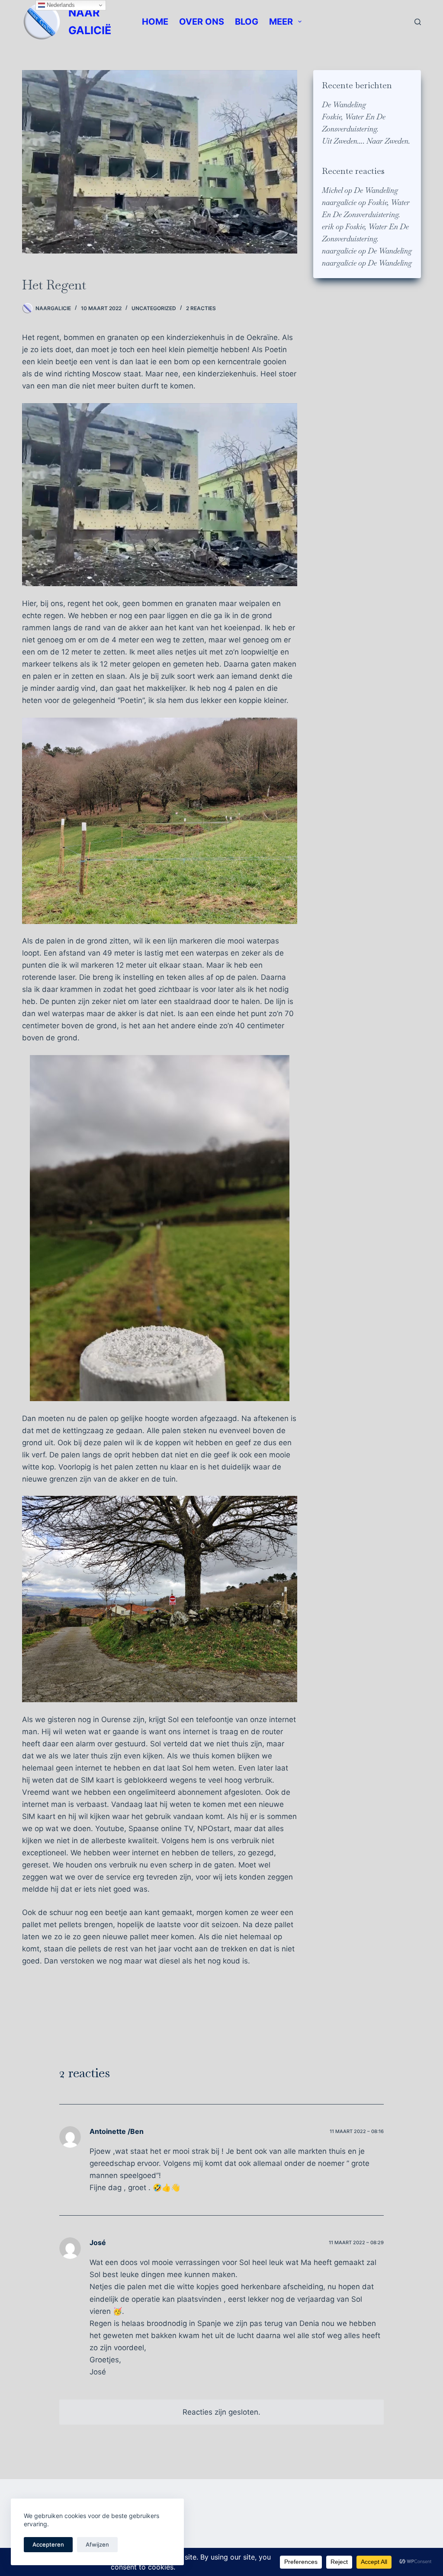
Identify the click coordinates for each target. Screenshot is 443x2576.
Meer (281, 22)
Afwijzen (97, 2544)
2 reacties (201, 308)
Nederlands (60, 5)
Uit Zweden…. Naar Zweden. (366, 141)
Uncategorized (154, 308)
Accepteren (48, 2544)
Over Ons (202, 22)
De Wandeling (344, 105)
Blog (247, 22)
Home (155, 22)
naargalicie (339, 202)
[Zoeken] (418, 22)
